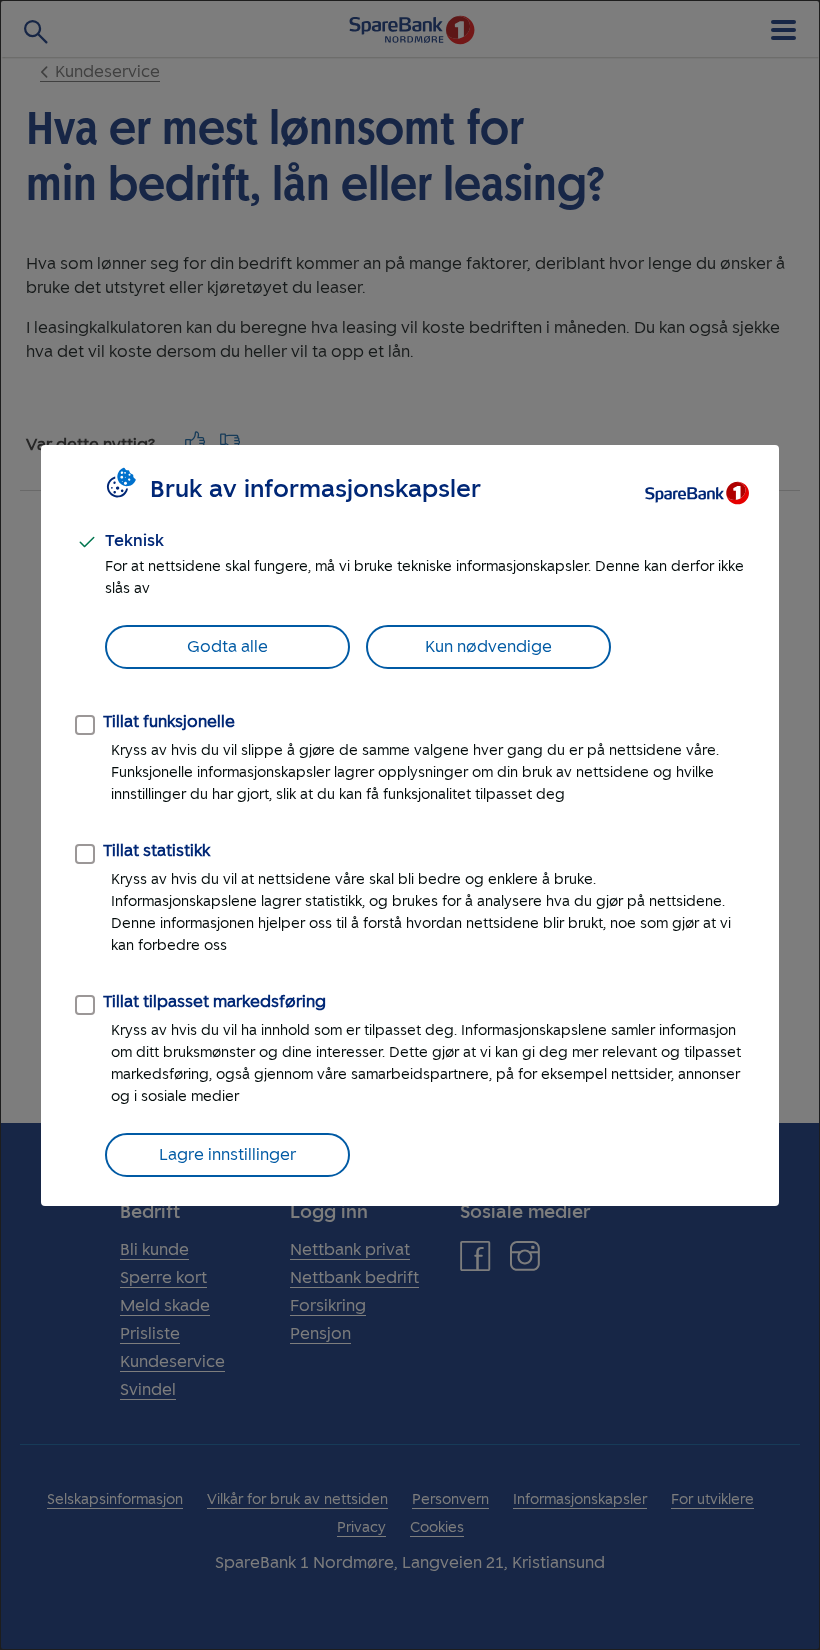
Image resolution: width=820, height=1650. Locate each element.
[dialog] (410, 825)
